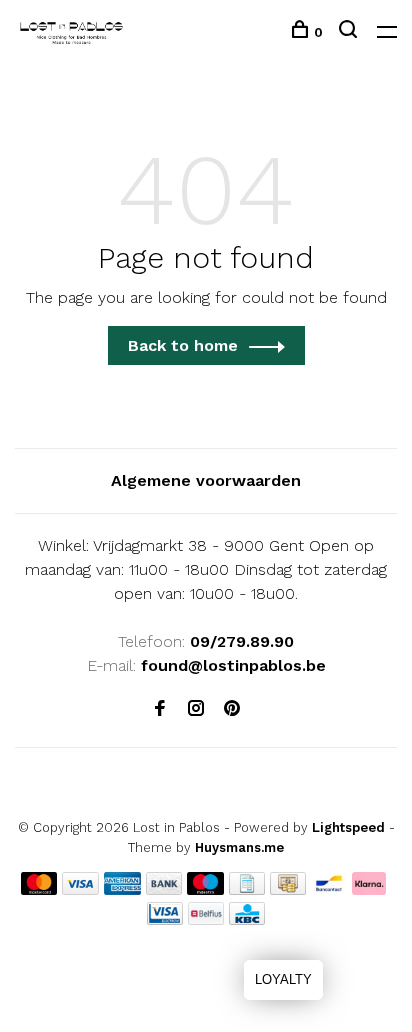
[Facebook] (160, 709)
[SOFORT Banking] (369, 889)
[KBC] (247, 919)
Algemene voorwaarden (206, 480)
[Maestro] (205, 889)
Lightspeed (348, 827)
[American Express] (122, 889)
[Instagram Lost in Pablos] (196, 709)
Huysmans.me (239, 847)
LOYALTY (283, 979)
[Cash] (288, 889)
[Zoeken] (350, 32)
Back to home (183, 345)
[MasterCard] (39, 889)
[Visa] (80, 889)
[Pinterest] (232, 709)
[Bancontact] (329, 889)
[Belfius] (206, 919)
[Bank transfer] (164, 889)
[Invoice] (247, 889)
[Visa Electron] (165, 919)
